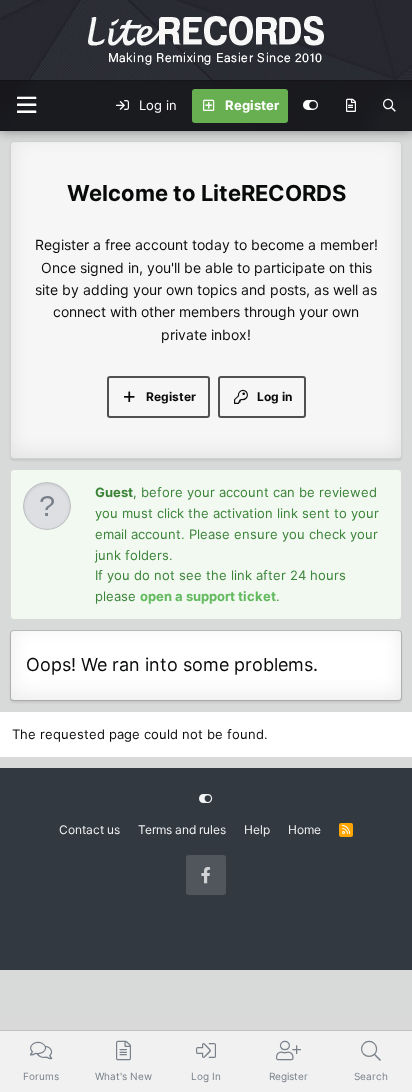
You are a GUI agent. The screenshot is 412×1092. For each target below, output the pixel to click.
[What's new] (350, 106)
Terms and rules (182, 829)
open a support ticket (208, 596)
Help (257, 829)
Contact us (89, 829)
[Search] (389, 106)
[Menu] (26, 105)
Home (304, 829)
